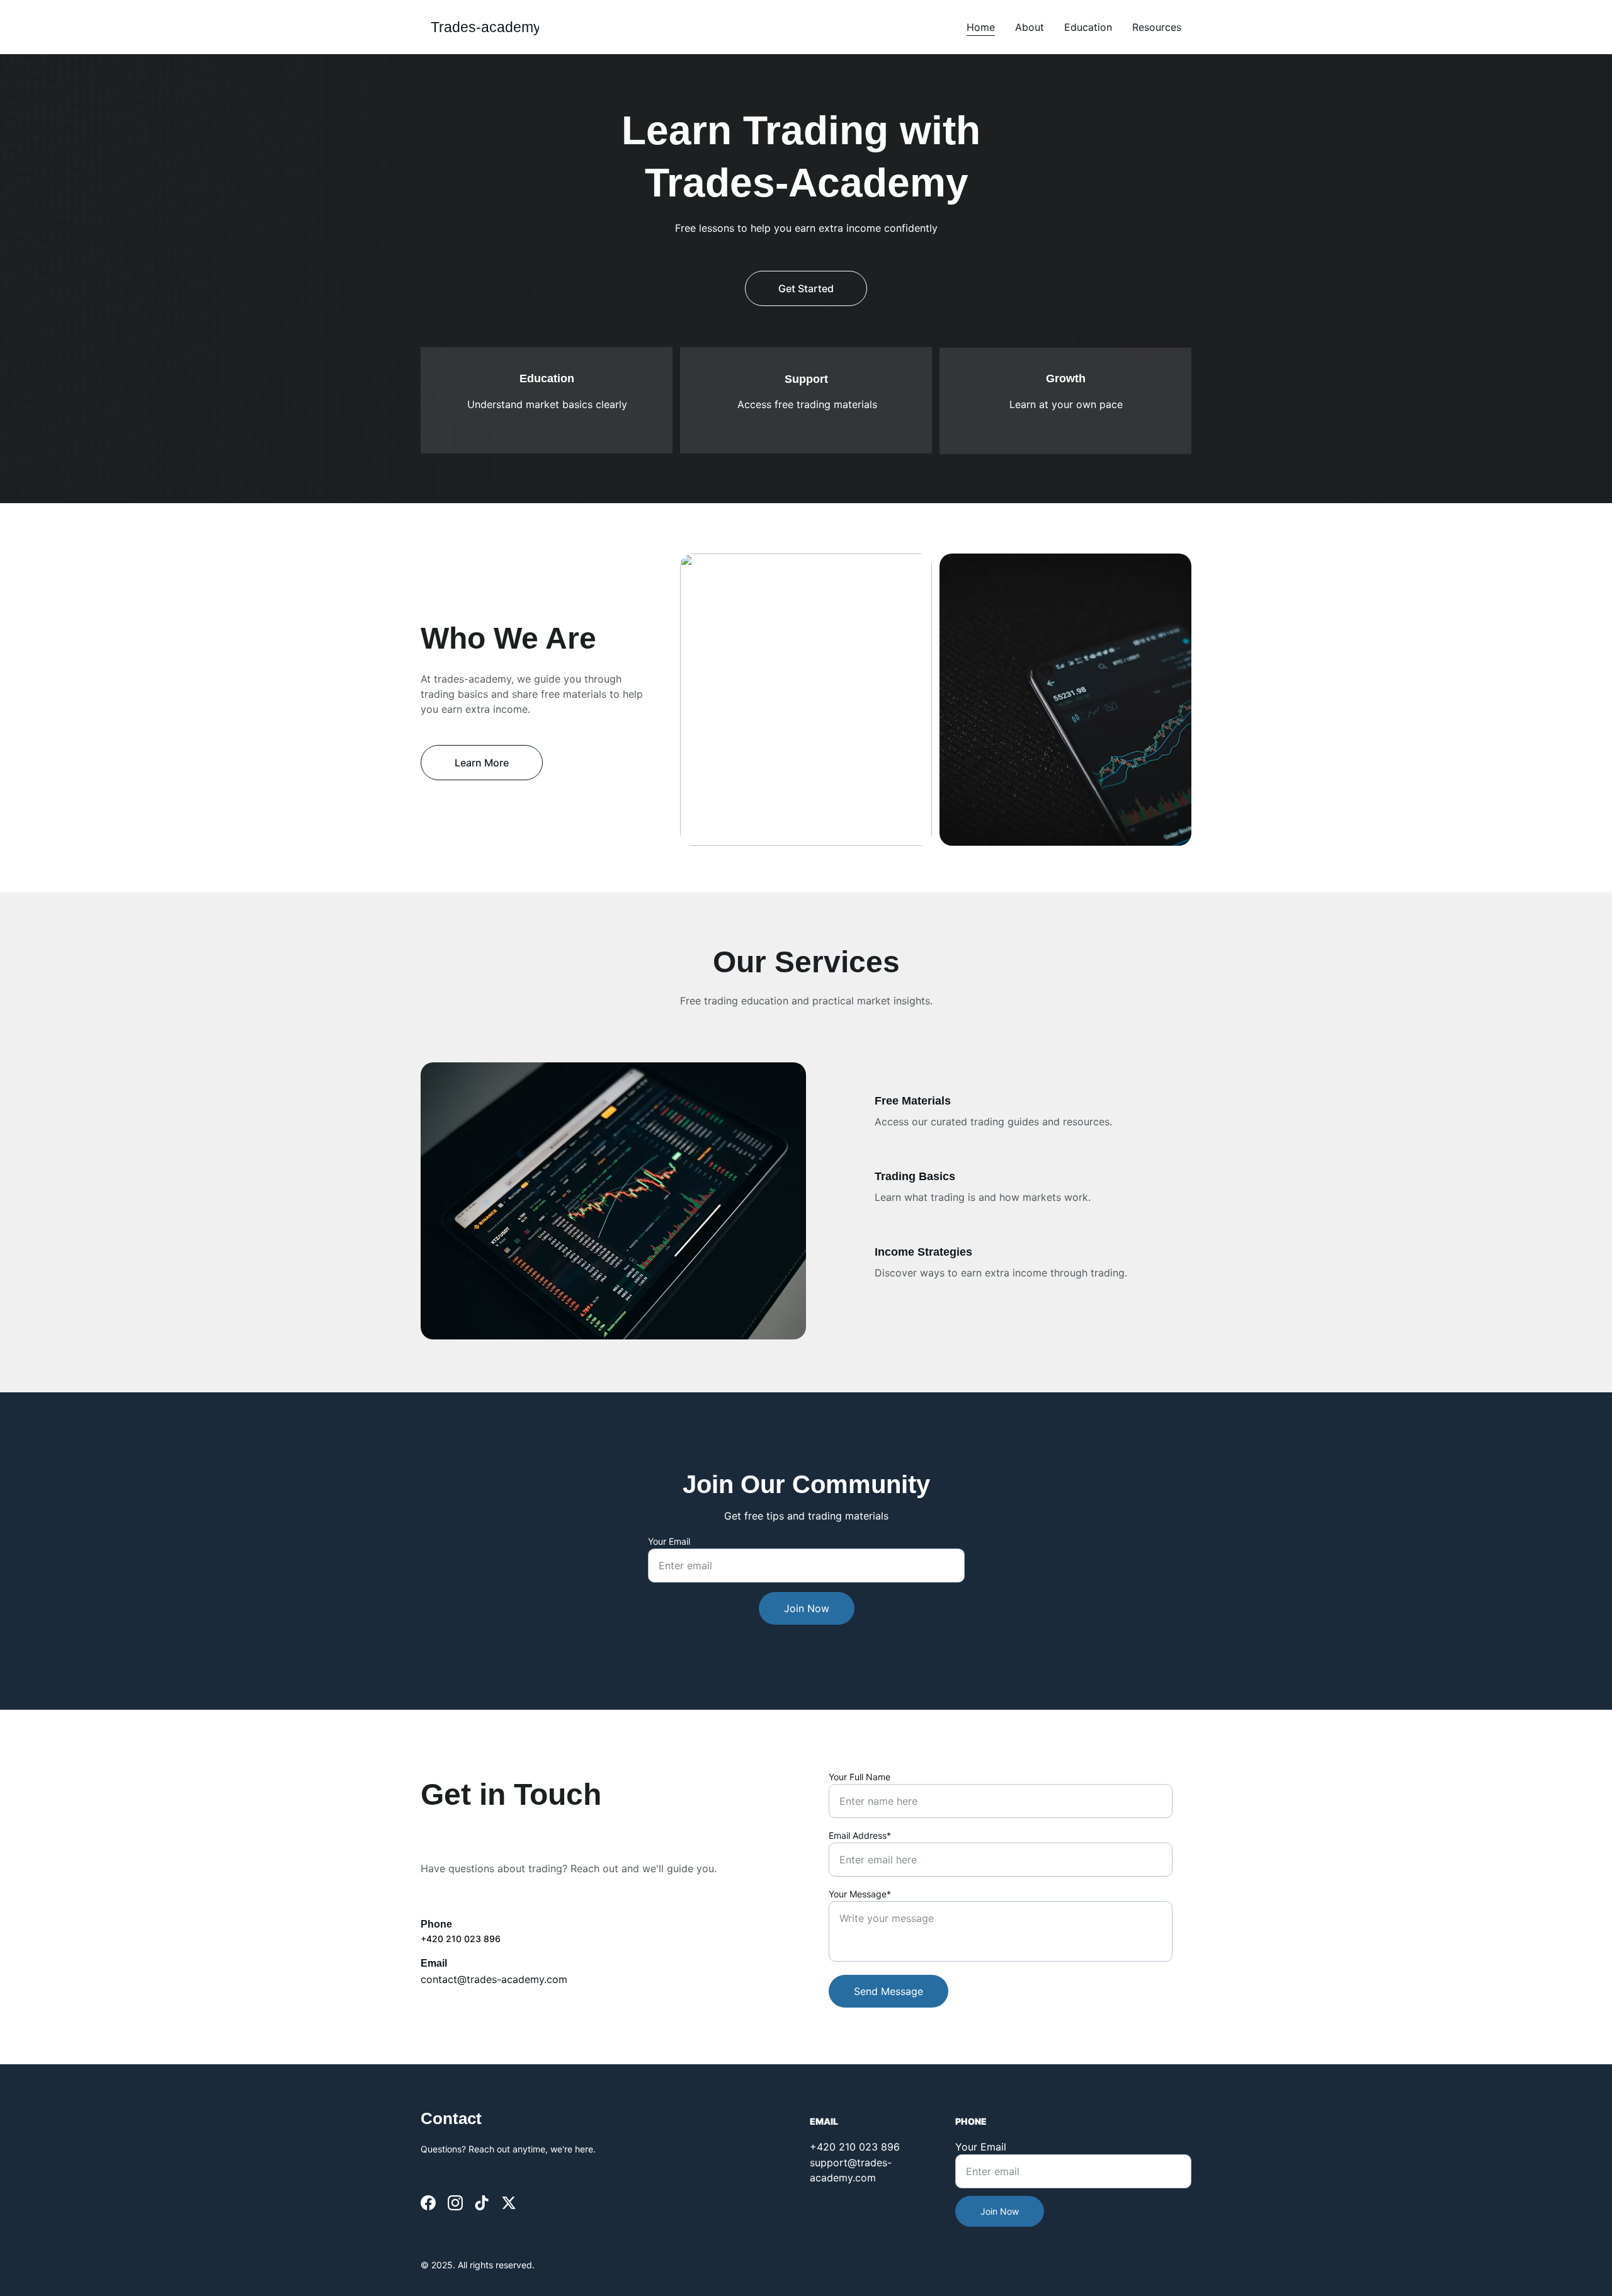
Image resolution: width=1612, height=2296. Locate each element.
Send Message (888, 1991)
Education (1088, 27)
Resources (1157, 27)
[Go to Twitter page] (509, 2203)
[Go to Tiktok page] (482, 2203)
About (1030, 27)
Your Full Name (860, 1777)
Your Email (669, 1541)
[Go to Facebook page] (428, 2203)
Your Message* (860, 1894)
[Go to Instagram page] (455, 2203)
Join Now (807, 1608)
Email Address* (860, 1835)
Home (981, 27)
